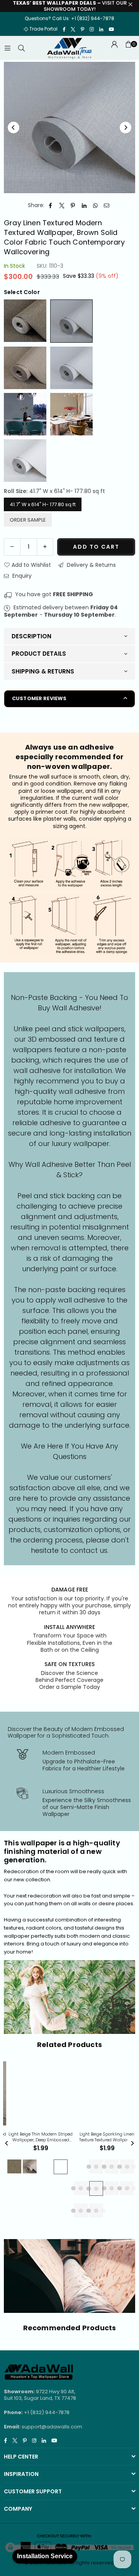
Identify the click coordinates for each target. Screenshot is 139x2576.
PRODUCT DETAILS (39, 654)
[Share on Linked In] (84, 206)
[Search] (21, 48)
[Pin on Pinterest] (73, 206)
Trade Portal (43, 29)
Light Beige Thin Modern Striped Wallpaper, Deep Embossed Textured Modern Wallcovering (40, 2137)
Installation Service (45, 2556)
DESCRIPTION (31, 636)
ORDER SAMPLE (28, 520)
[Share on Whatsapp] (96, 206)
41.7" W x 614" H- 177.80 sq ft (43, 504)
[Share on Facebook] (51, 206)
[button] (128, 48)
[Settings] (114, 48)
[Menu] (7, 48)
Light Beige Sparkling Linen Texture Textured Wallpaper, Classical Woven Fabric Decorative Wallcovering (106, 2137)
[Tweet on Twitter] (62, 206)
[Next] (125, 128)
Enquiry (21, 576)
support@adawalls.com (52, 2427)
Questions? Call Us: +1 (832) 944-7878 (69, 18)
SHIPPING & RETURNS (43, 671)
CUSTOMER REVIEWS (39, 698)
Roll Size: (54, 491)
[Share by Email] (107, 206)
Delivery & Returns (91, 565)
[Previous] (14, 128)
